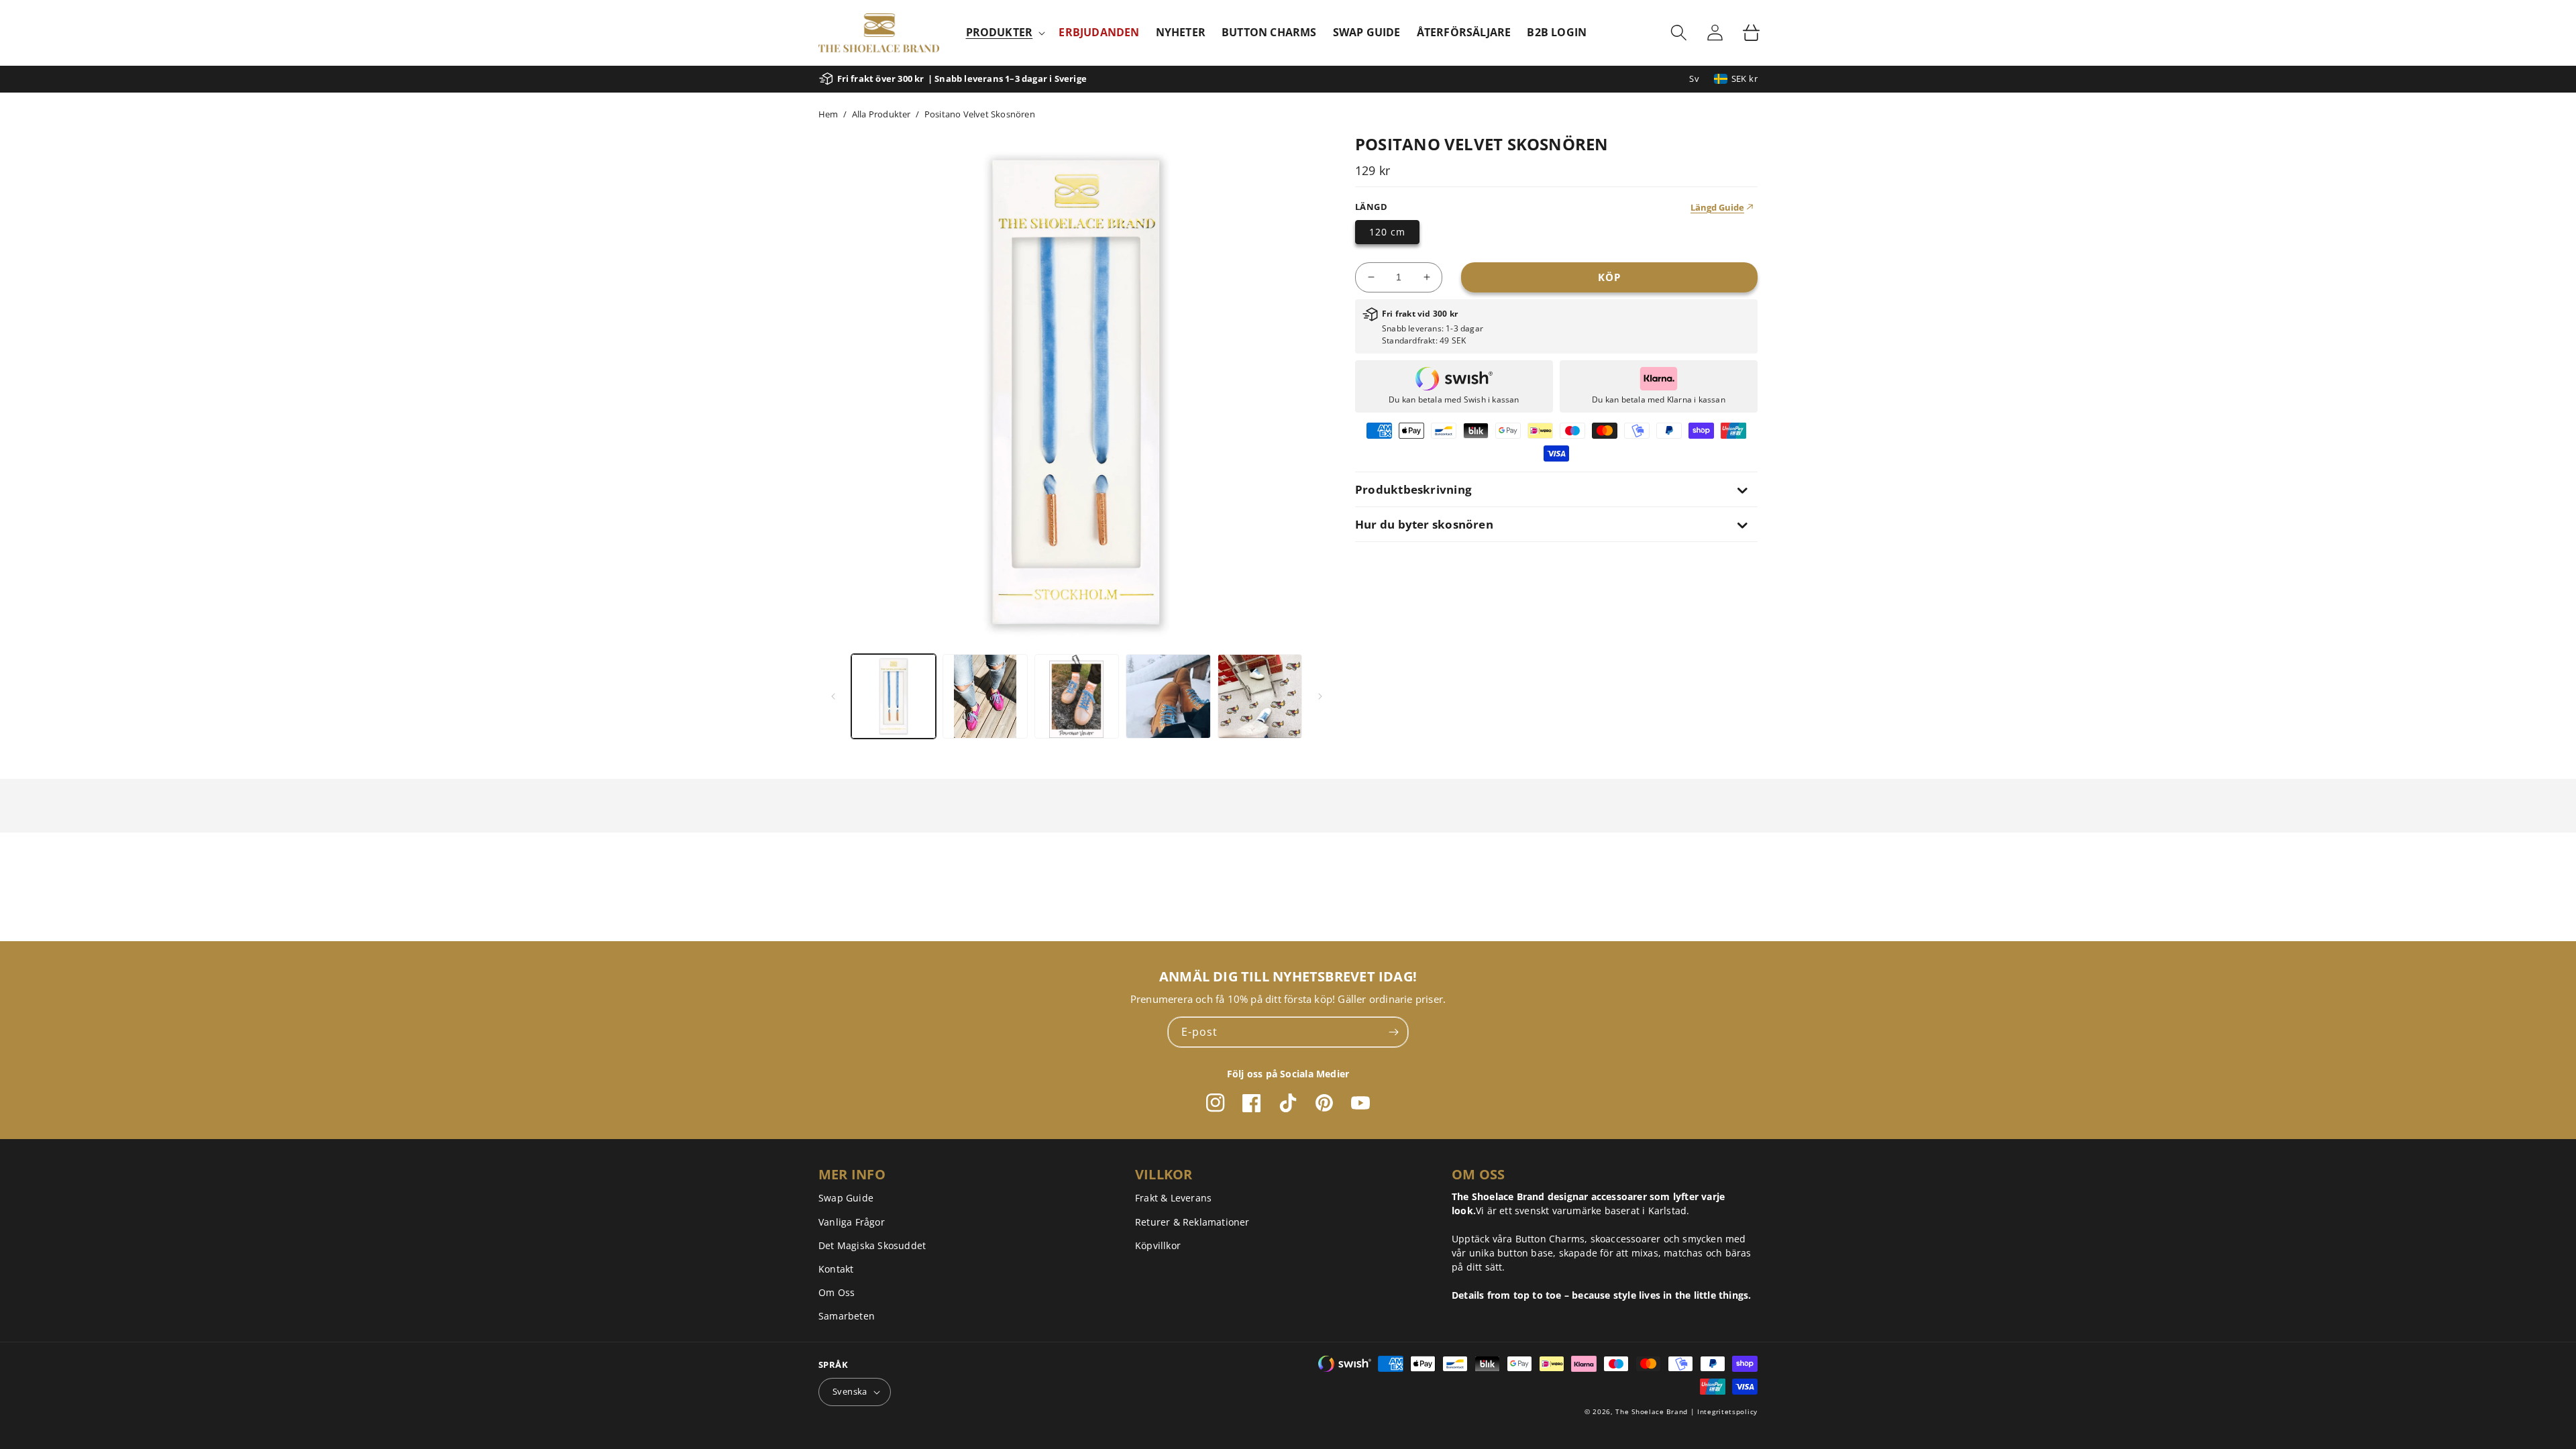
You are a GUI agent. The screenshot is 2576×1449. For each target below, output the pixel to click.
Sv (1694, 78)
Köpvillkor (1158, 1245)
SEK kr (1745, 78)
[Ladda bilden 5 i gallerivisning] (1260, 696)
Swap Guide (846, 1198)
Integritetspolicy (1727, 1411)
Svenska (850, 1391)
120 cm (1387, 232)
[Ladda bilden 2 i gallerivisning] (985, 696)
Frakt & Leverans (1173, 1198)
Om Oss (837, 1292)
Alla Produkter (881, 114)
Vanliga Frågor (852, 1222)
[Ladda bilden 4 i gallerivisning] (1168, 696)
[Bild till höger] (1320, 696)
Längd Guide (1717, 207)
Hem (828, 114)
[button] (1005, 33)
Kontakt (836, 1269)
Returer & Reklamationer (1192, 1222)
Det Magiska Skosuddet (872, 1245)
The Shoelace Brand (1652, 1411)
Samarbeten (847, 1316)
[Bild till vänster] (833, 696)
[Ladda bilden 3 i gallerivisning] (1077, 696)
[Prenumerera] (1393, 1032)
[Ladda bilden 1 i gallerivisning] (894, 696)
